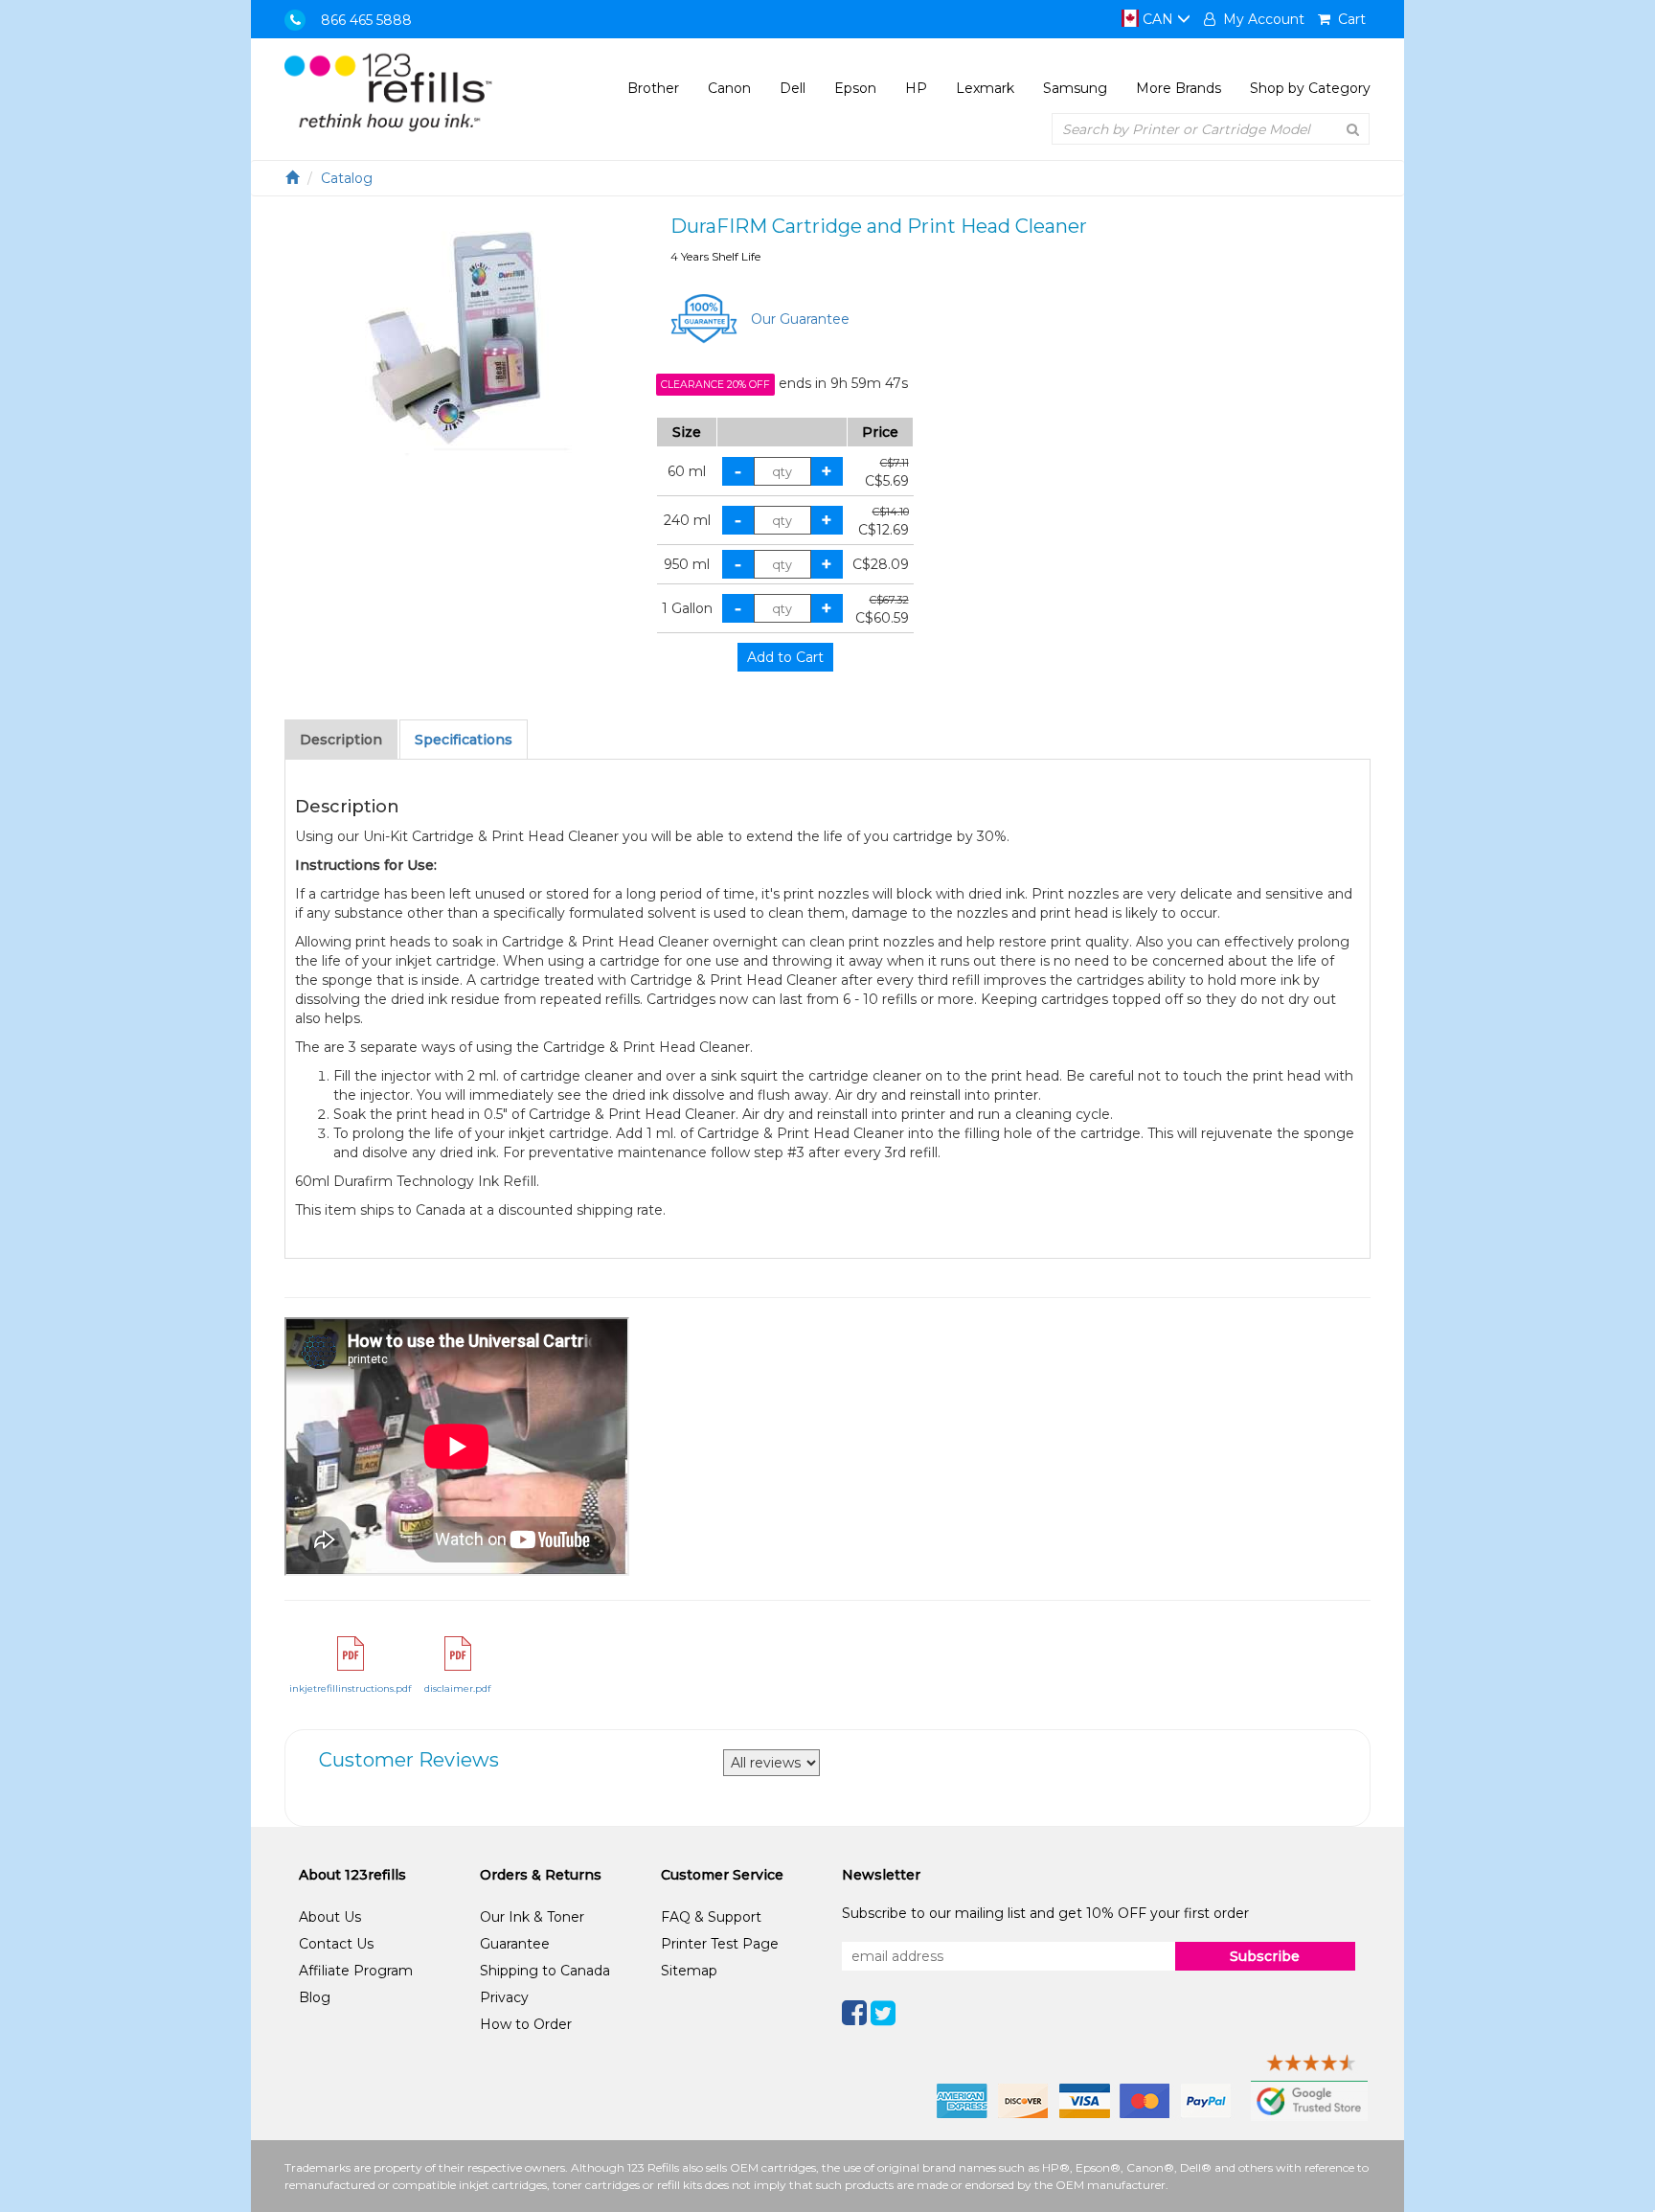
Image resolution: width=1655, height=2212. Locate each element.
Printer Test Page (720, 1944)
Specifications (464, 740)
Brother (653, 88)
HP (916, 88)
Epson (855, 88)
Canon (729, 88)
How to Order (526, 2024)
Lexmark (985, 88)
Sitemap (689, 1971)
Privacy (504, 1997)
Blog (315, 1997)
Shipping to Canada (545, 1971)
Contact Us (336, 1944)
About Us (330, 1917)
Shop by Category (1310, 88)
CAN (1158, 19)
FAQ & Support (711, 1917)
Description (341, 740)
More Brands (1179, 88)
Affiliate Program (356, 1971)
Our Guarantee (800, 319)
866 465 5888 (366, 20)
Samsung (1075, 88)
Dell (793, 88)
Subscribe (1265, 1956)
